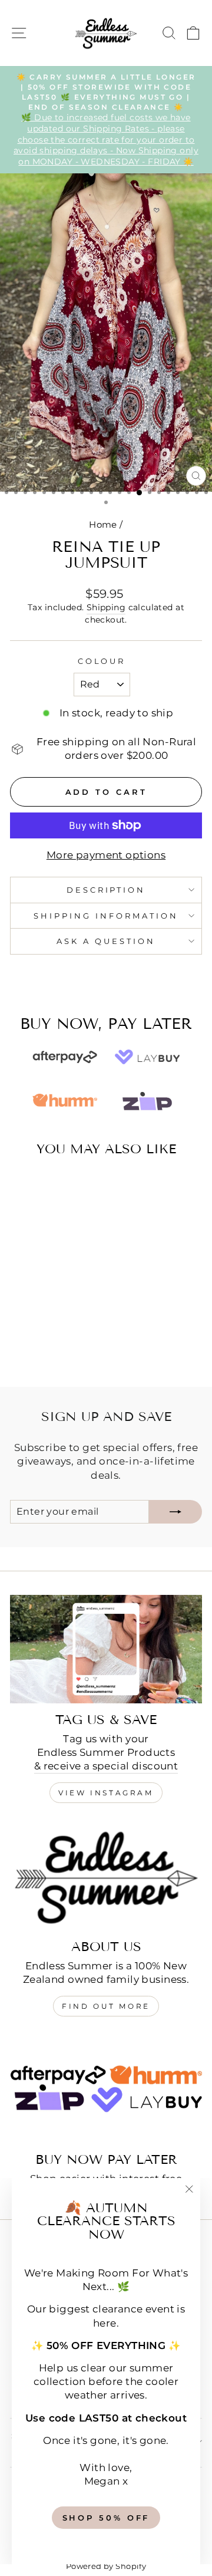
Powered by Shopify (106, 2566)
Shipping (106, 607)
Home (103, 524)
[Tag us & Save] (106, 1649)
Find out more (106, 2006)
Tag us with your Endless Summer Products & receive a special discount (106, 1752)
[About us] (106, 1876)
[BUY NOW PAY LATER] (106, 2089)
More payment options (106, 855)
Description (106, 890)
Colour (102, 661)
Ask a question (106, 941)
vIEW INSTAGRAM (106, 1793)
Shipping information (106, 916)
